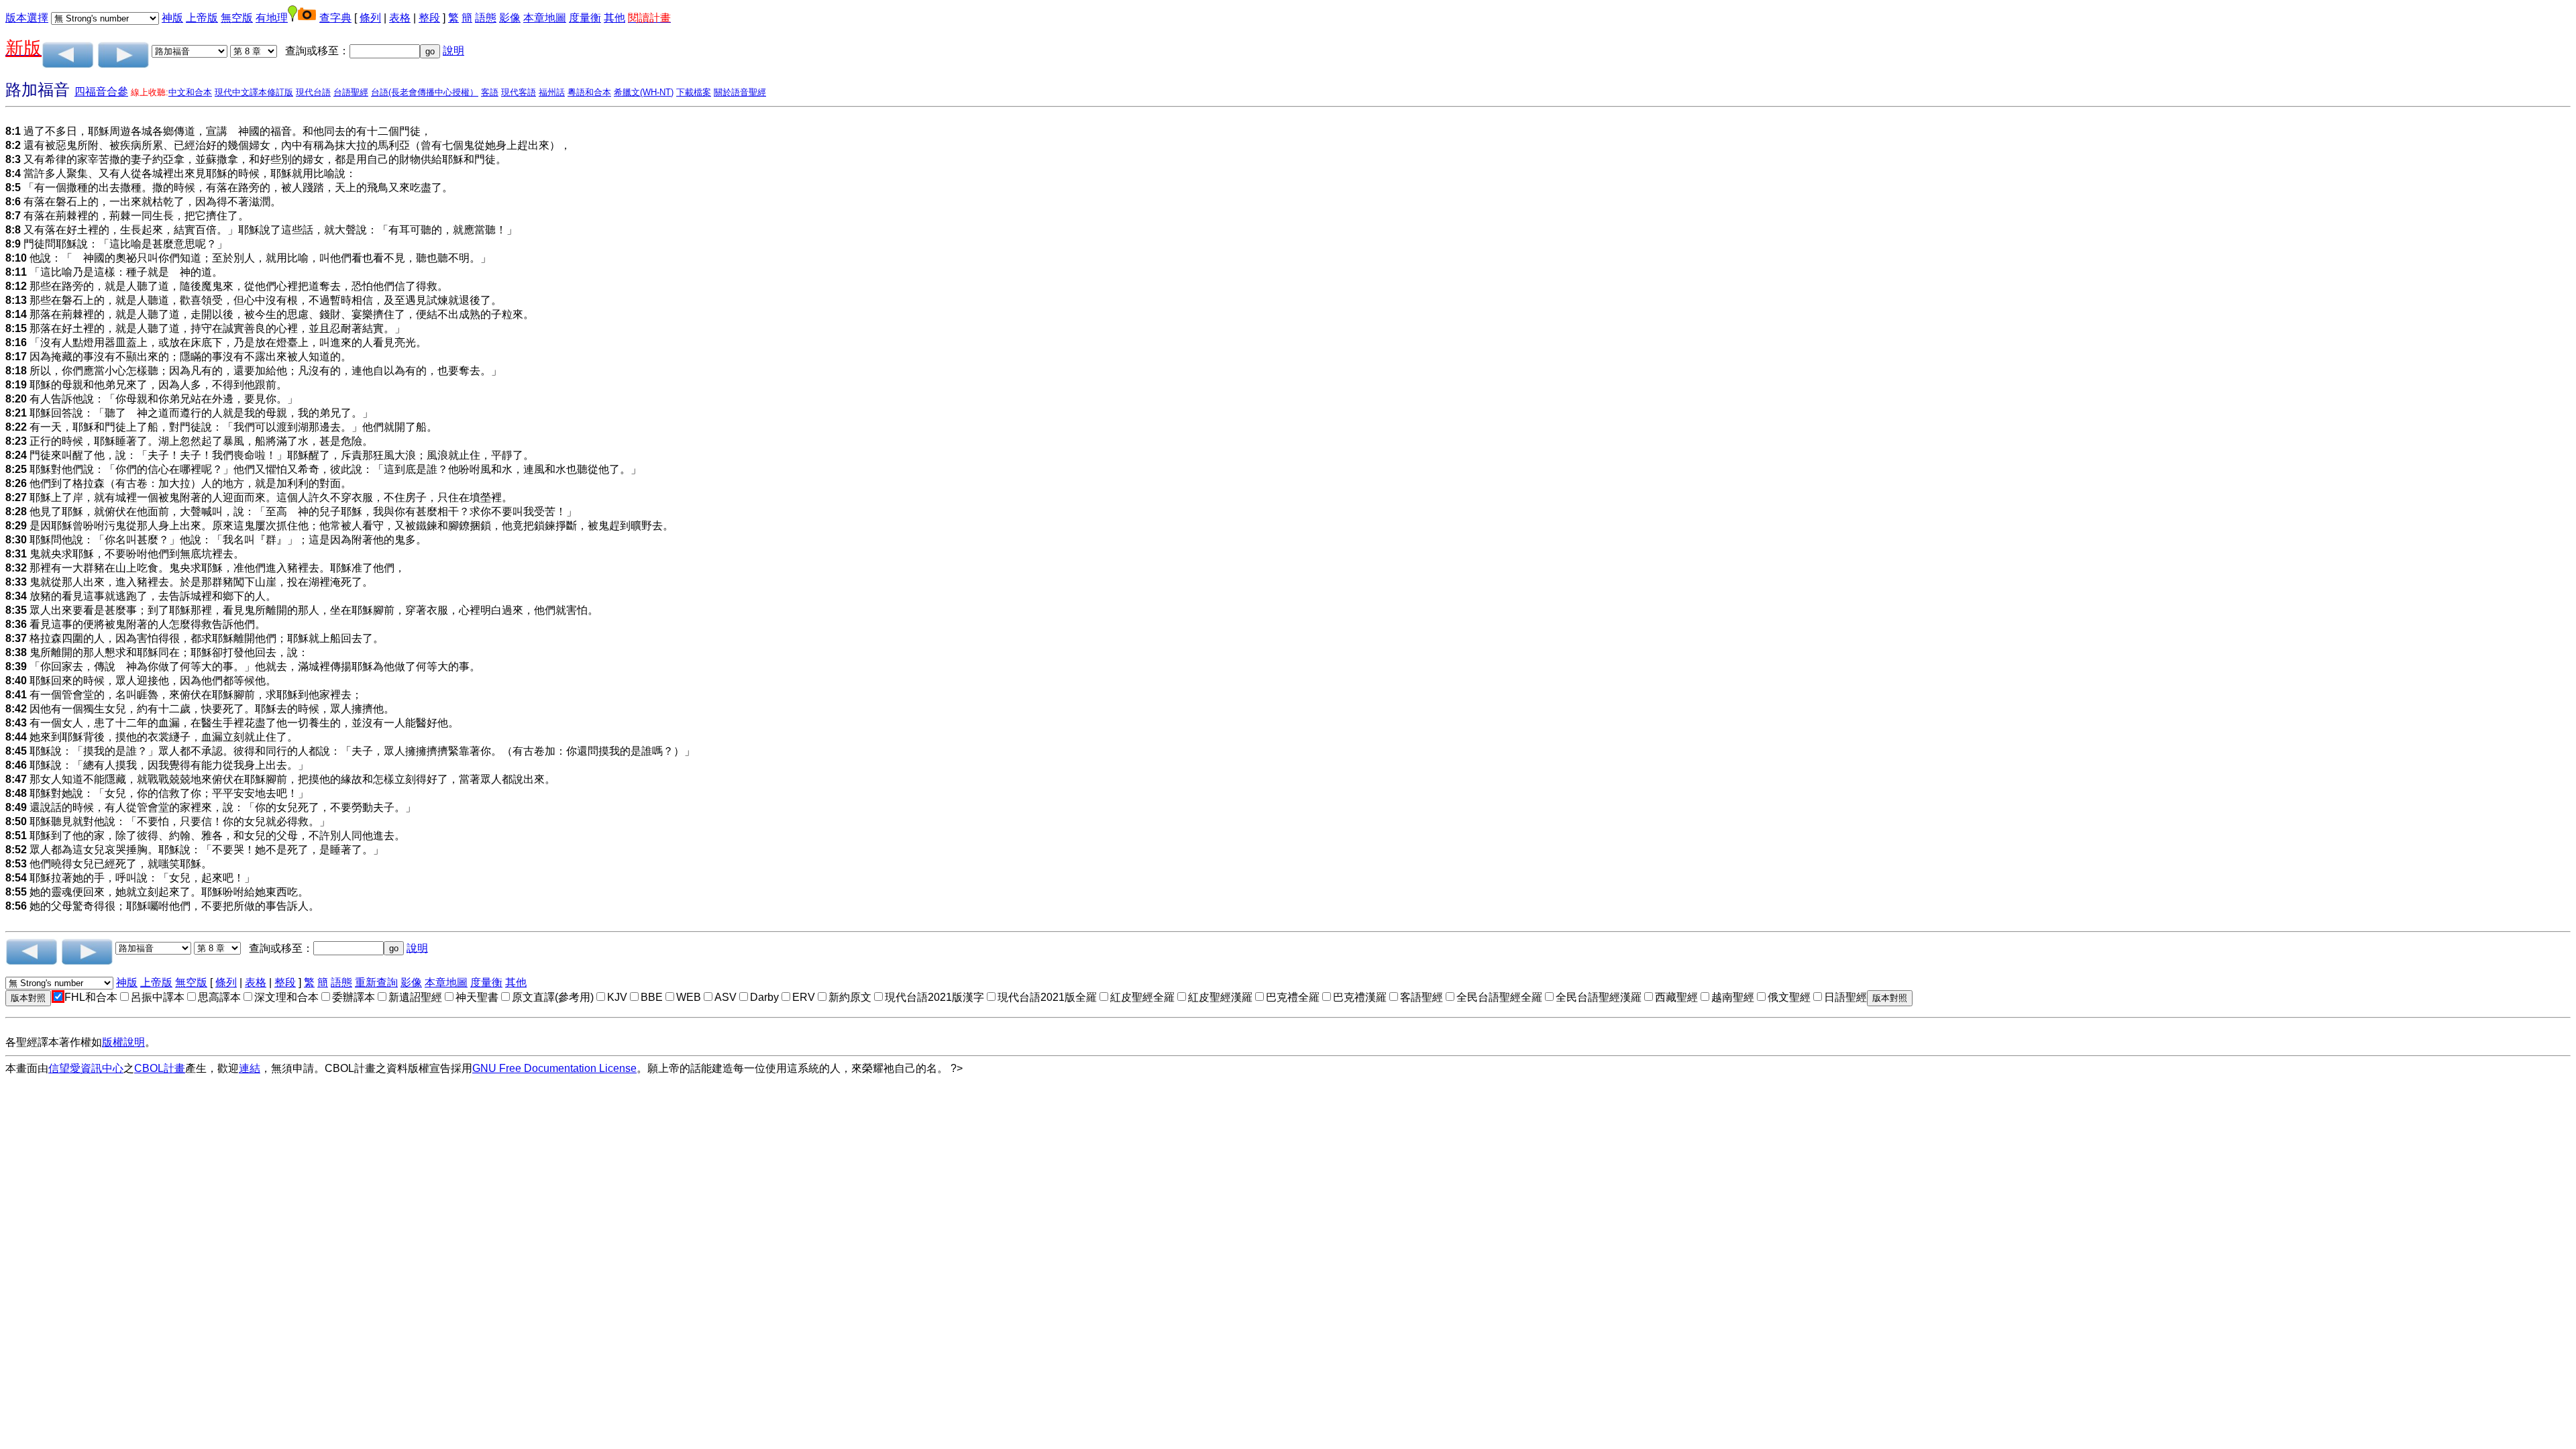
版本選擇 (27, 18)
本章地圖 (545, 18)
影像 (510, 18)
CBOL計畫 (160, 1068)
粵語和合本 (589, 92)
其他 (614, 18)
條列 (370, 18)
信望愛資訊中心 (86, 1068)
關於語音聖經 (740, 92)
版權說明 (123, 1042)
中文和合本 (190, 92)
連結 (250, 1068)
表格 (400, 18)
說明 (453, 51)
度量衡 (585, 18)
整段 (429, 18)
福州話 (552, 92)
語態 (486, 18)
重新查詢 (376, 982)
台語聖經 (351, 92)
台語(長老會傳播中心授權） (425, 92)
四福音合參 (101, 92)
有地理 (272, 18)
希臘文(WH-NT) (644, 92)
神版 (172, 18)
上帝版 (202, 18)
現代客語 (519, 92)
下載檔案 (694, 92)
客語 (490, 92)
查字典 (335, 18)
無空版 (237, 18)
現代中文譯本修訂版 (254, 92)
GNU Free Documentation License (554, 1068)
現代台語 (313, 92)
